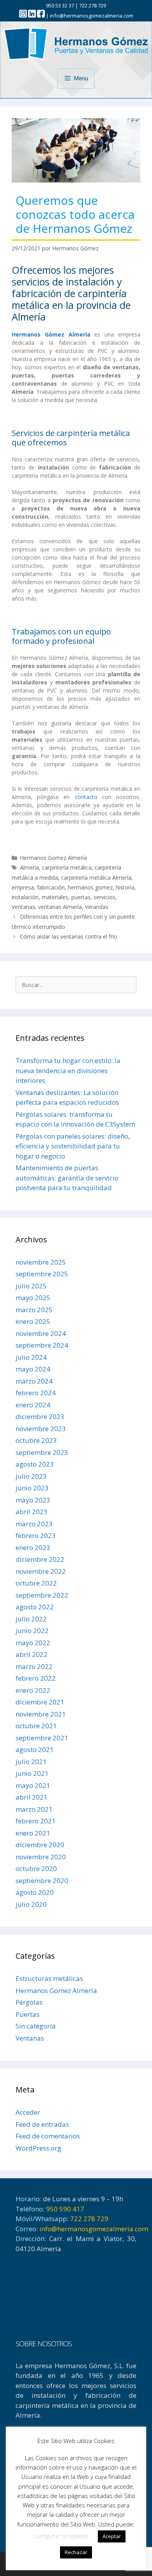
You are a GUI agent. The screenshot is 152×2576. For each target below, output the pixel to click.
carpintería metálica (67, 867)
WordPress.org (38, 2148)
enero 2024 (33, 1405)
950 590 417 (65, 2209)
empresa (23, 887)
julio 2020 (31, 1904)
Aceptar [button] (112, 2536)
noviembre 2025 (41, 1262)
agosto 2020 (35, 1892)
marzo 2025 (34, 1310)
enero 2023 (33, 1548)
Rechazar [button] (76, 2552)
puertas (81, 897)
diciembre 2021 (40, 1702)
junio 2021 (32, 1773)
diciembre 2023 (40, 1416)
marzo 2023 (34, 1524)
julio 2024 (31, 1357)
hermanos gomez (90, 887)
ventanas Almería (60, 907)
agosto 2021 (35, 1750)
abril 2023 (32, 1512)
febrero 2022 (36, 1678)
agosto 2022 (35, 1607)
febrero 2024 (36, 1393)
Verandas (97, 907)
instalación (25, 897)
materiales (55, 897)
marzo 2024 (34, 1381)
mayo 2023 (33, 1500)
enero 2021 (33, 1833)
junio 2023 (32, 1488)
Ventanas (23, 907)
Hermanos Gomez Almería (53, 858)
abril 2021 (32, 1797)
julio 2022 (31, 1619)
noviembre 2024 (41, 1333)
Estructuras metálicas (49, 1978)
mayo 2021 (33, 1785)
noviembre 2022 (41, 1571)
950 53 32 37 (60, 5)
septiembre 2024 (42, 1345)
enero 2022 (33, 1690)
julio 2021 (31, 1762)
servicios (104, 897)
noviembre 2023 (41, 1429)
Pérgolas (29, 2002)
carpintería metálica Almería (96, 878)
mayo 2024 (33, 1369)
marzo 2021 (34, 1809)
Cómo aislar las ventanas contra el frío (69, 936)
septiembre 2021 (42, 1738)
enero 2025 (33, 1321)
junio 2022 (32, 1631)
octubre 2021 (36, 1726)
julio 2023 (31, 1476)
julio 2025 (31, 1286)
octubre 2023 (36, 1440)
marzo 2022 (34, 1666)
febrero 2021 (36, 1821)
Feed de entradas (42, 2124)
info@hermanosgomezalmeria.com (92, 16)
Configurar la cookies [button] (60, 2536)
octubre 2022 (36, 1583)
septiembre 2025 (42, 1274)
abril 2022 (32, 1654)
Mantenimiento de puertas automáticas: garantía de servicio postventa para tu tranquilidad (67, 1178)
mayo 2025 (33, 1298)
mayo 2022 (33, 1643)
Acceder (28, 2112)
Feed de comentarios (48, 2136)
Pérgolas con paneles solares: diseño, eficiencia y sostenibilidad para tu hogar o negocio (73, 1146)
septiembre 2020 (42, 1881)
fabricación (51, 887)
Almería (29, 867)
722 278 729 (93, 5)
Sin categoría (36, 2026)
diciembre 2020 (40, 1845)
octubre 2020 (36, 1868)
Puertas (27, 2014)
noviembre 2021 (41, 1714)
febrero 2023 (36, 1535)
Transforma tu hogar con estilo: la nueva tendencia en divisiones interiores (68, 1070)
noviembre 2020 (41, 1857)
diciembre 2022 (40, 1559)
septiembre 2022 (42, 1595)
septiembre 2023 (42, 1452)
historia (125, 887)
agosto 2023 (35, 1464)
